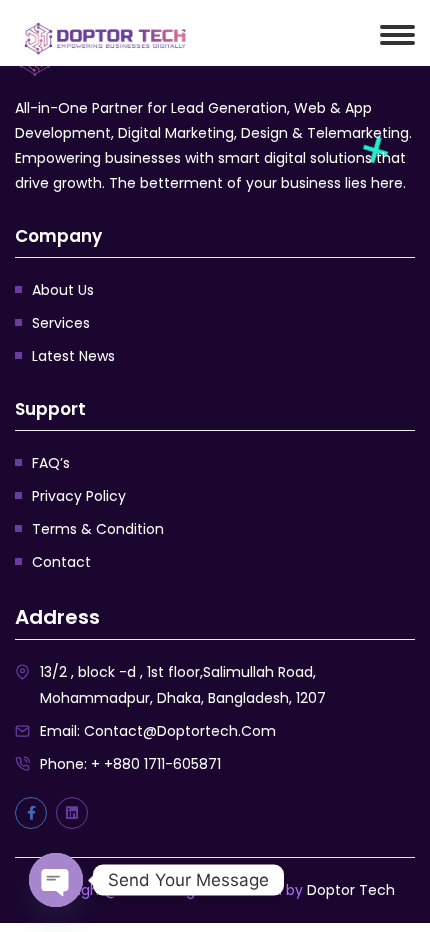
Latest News (73, 356)
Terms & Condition (98, 529)
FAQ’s (51, 463)
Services (61, 323)
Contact (61, 562)
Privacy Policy (79, 496)
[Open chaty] (56, 880)
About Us (63, 290)
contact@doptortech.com (180, 731)
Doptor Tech (351, 890)
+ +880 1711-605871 (156, 764)
